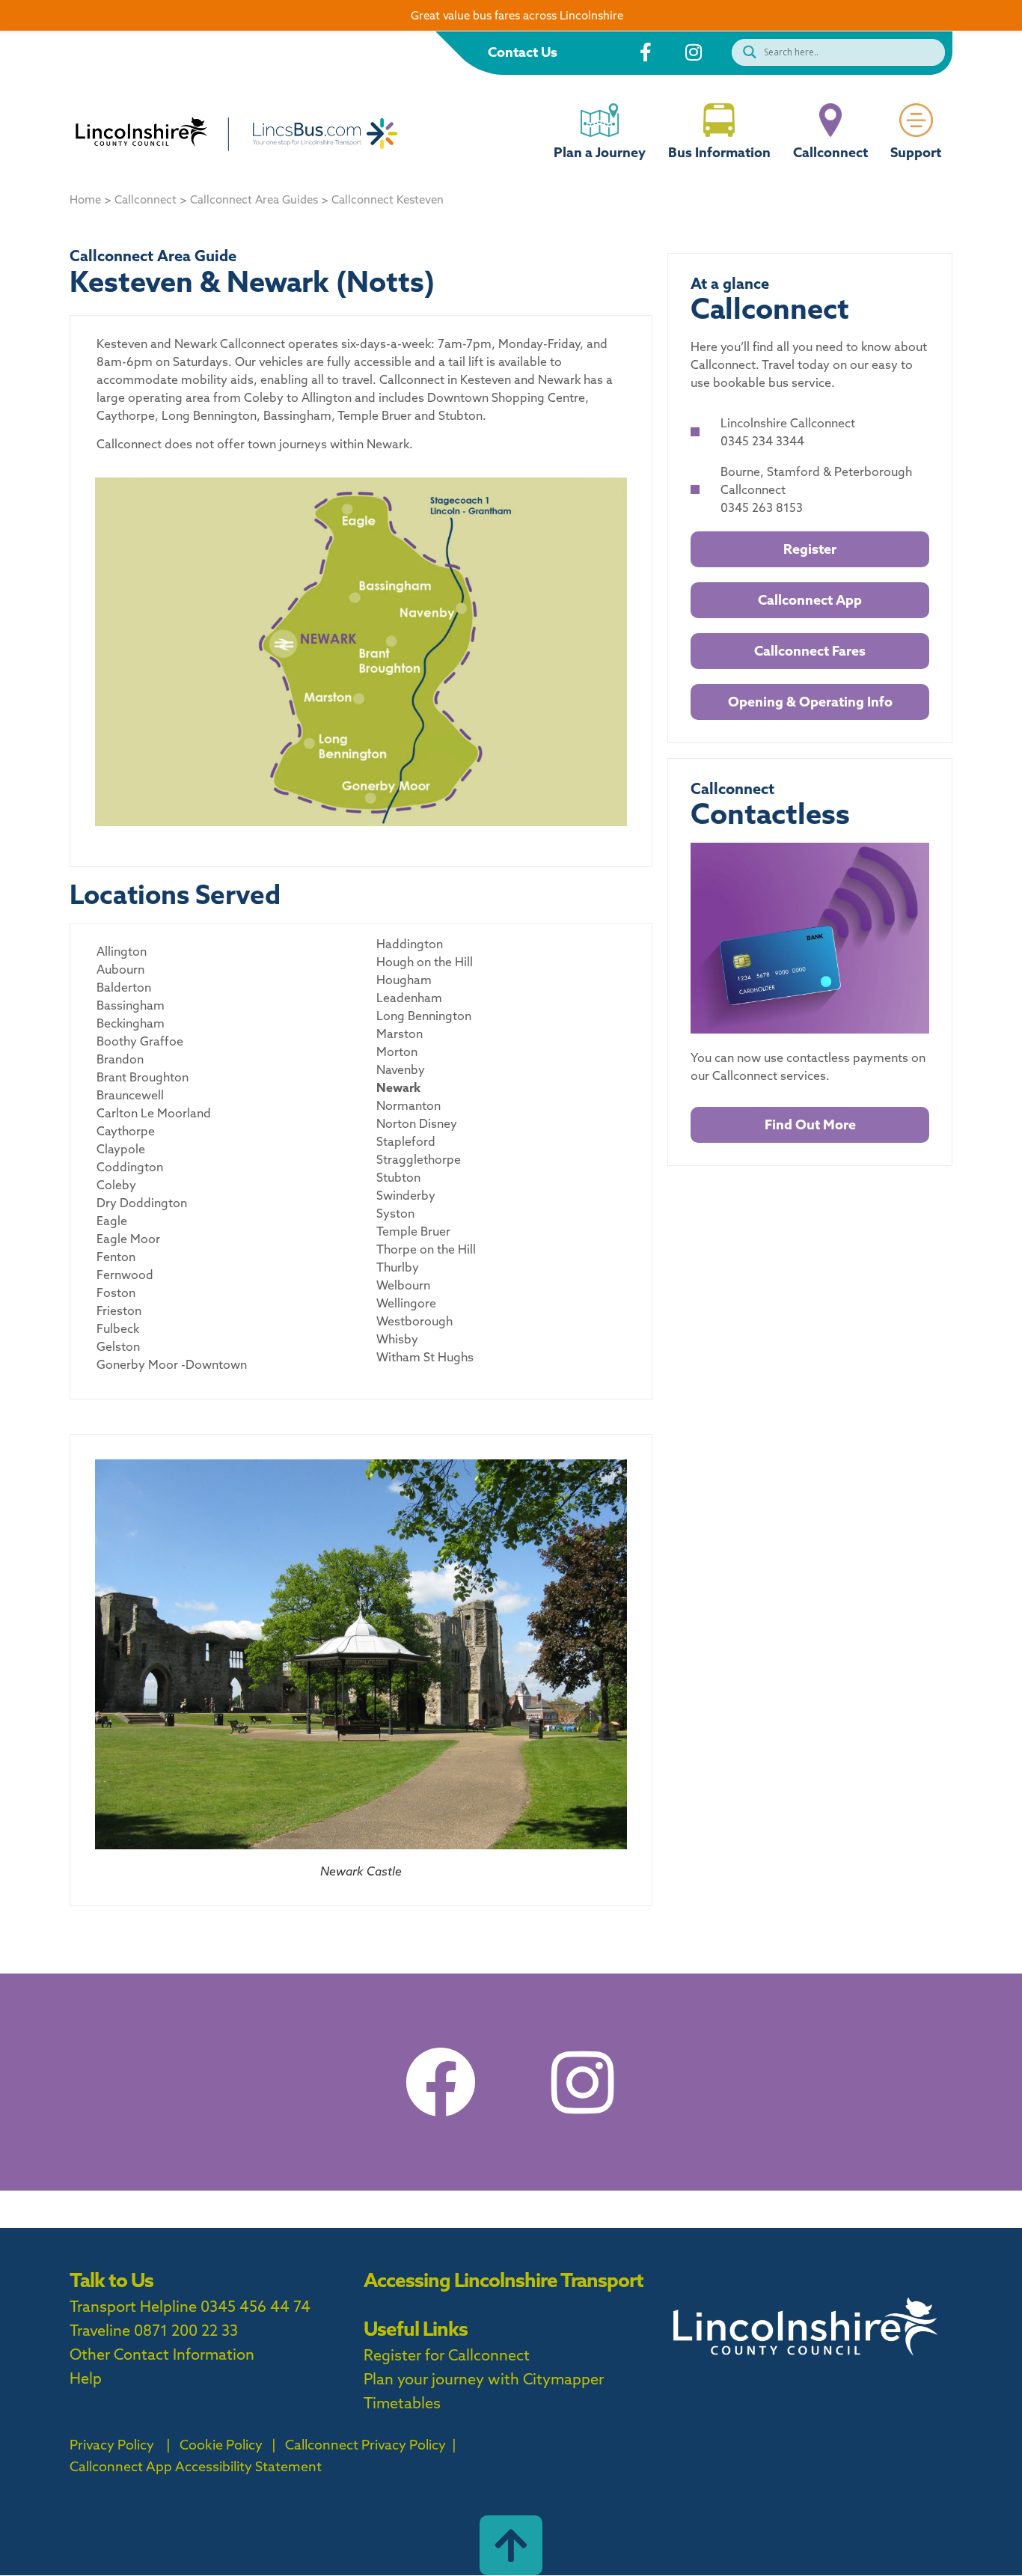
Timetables (402, 2403)
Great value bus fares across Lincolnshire (517, 15)
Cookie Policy (221, 2445)
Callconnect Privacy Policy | (369, 2445)
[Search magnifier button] (746, 52)
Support (916, 152)
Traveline (100, 2330)
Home (85, 199)
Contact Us (523, 52)
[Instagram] (582, 2082)
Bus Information (719, 152)
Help (86, 2378)
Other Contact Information (162, 2354)
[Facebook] (440, 2082)
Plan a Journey (600, 152)
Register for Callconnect (447, 2355)
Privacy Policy (112, 2445)
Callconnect (830, 152)
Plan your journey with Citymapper (484, 2379)
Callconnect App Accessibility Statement (196, 2466)
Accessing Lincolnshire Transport (504, 2280)
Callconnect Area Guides (254, 199)
